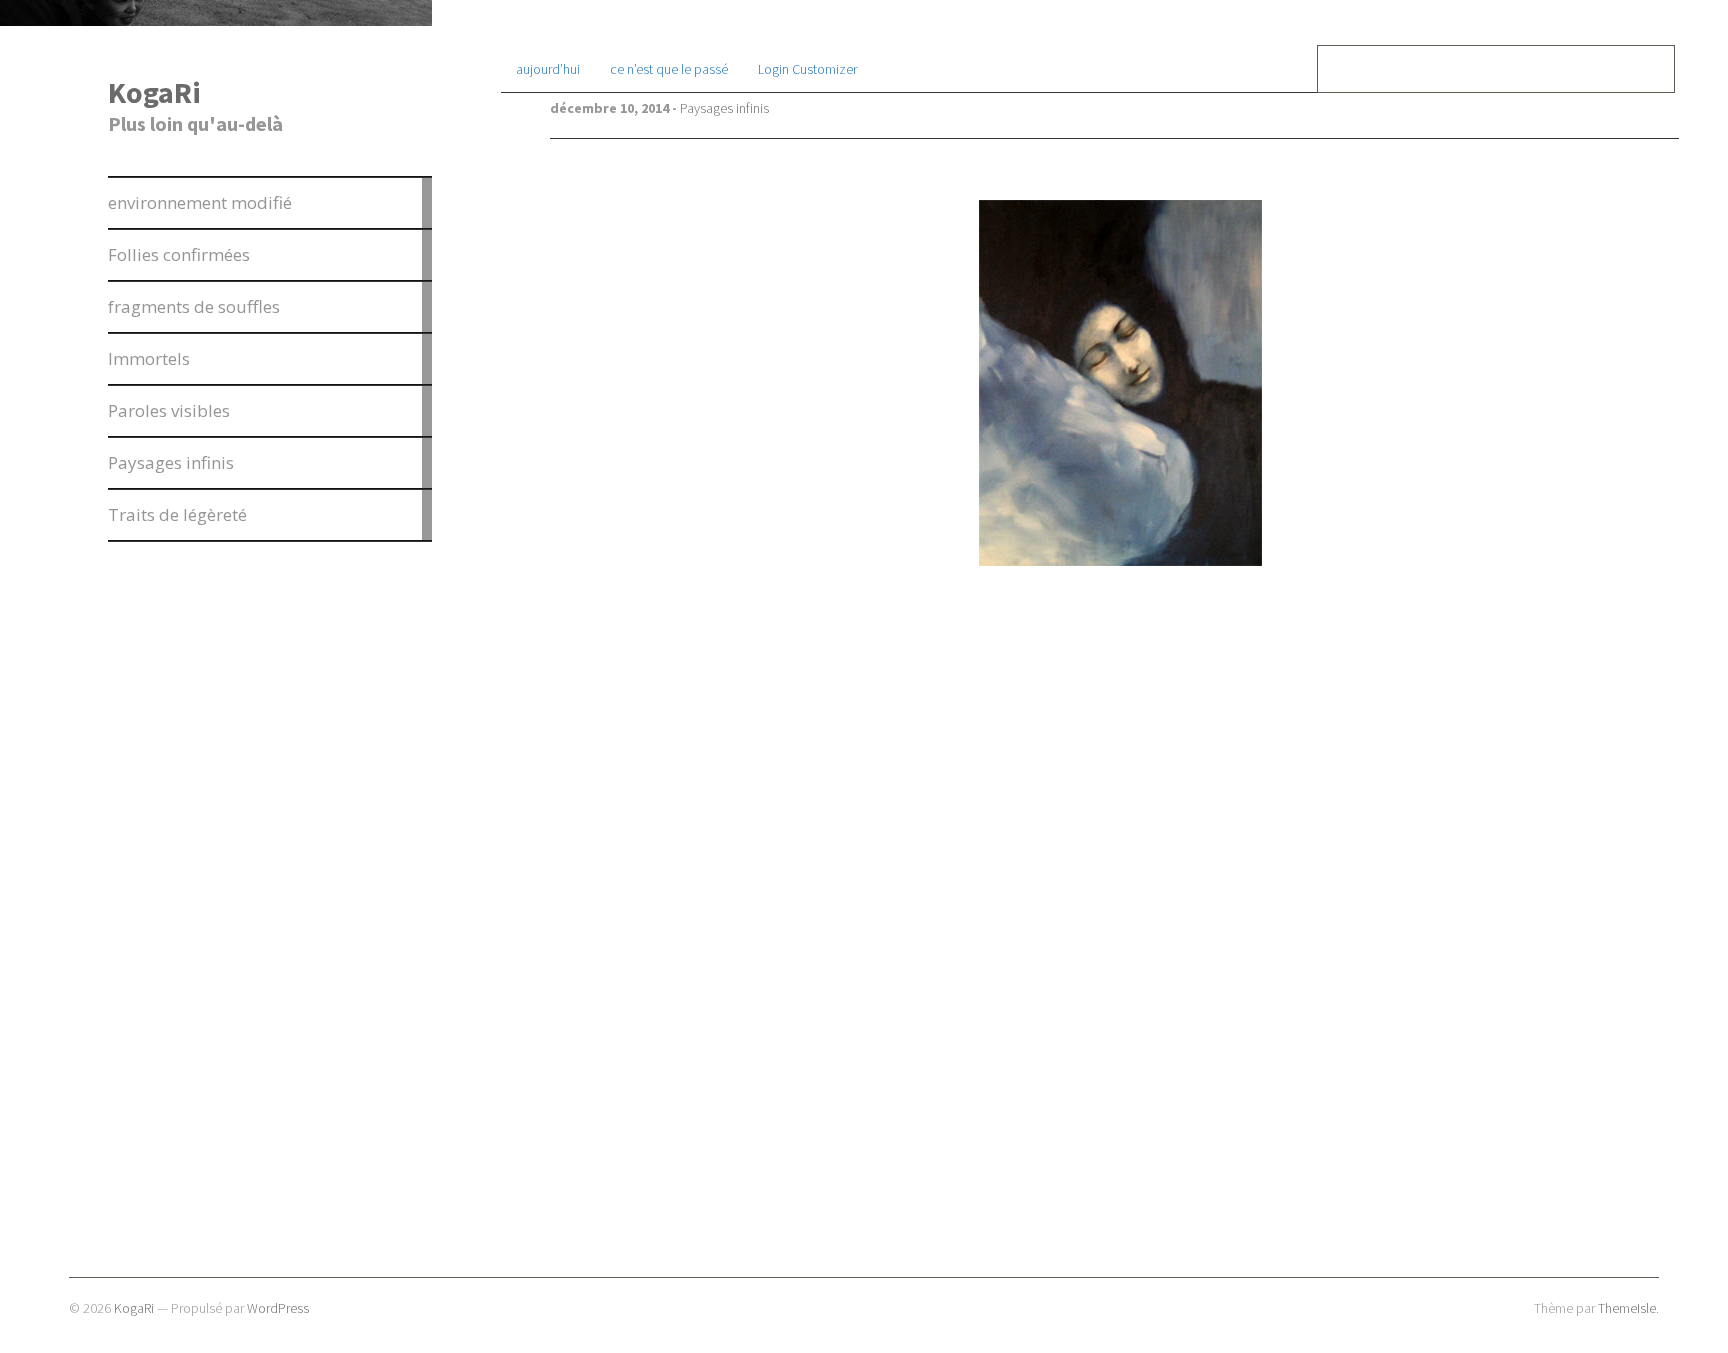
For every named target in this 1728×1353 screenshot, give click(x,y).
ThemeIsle (1627, 1308)
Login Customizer (807, 69)
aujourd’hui (548, 69)
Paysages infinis (724, 108)
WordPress (278, 1308)
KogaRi (154, 92)
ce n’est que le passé (669, 69)
